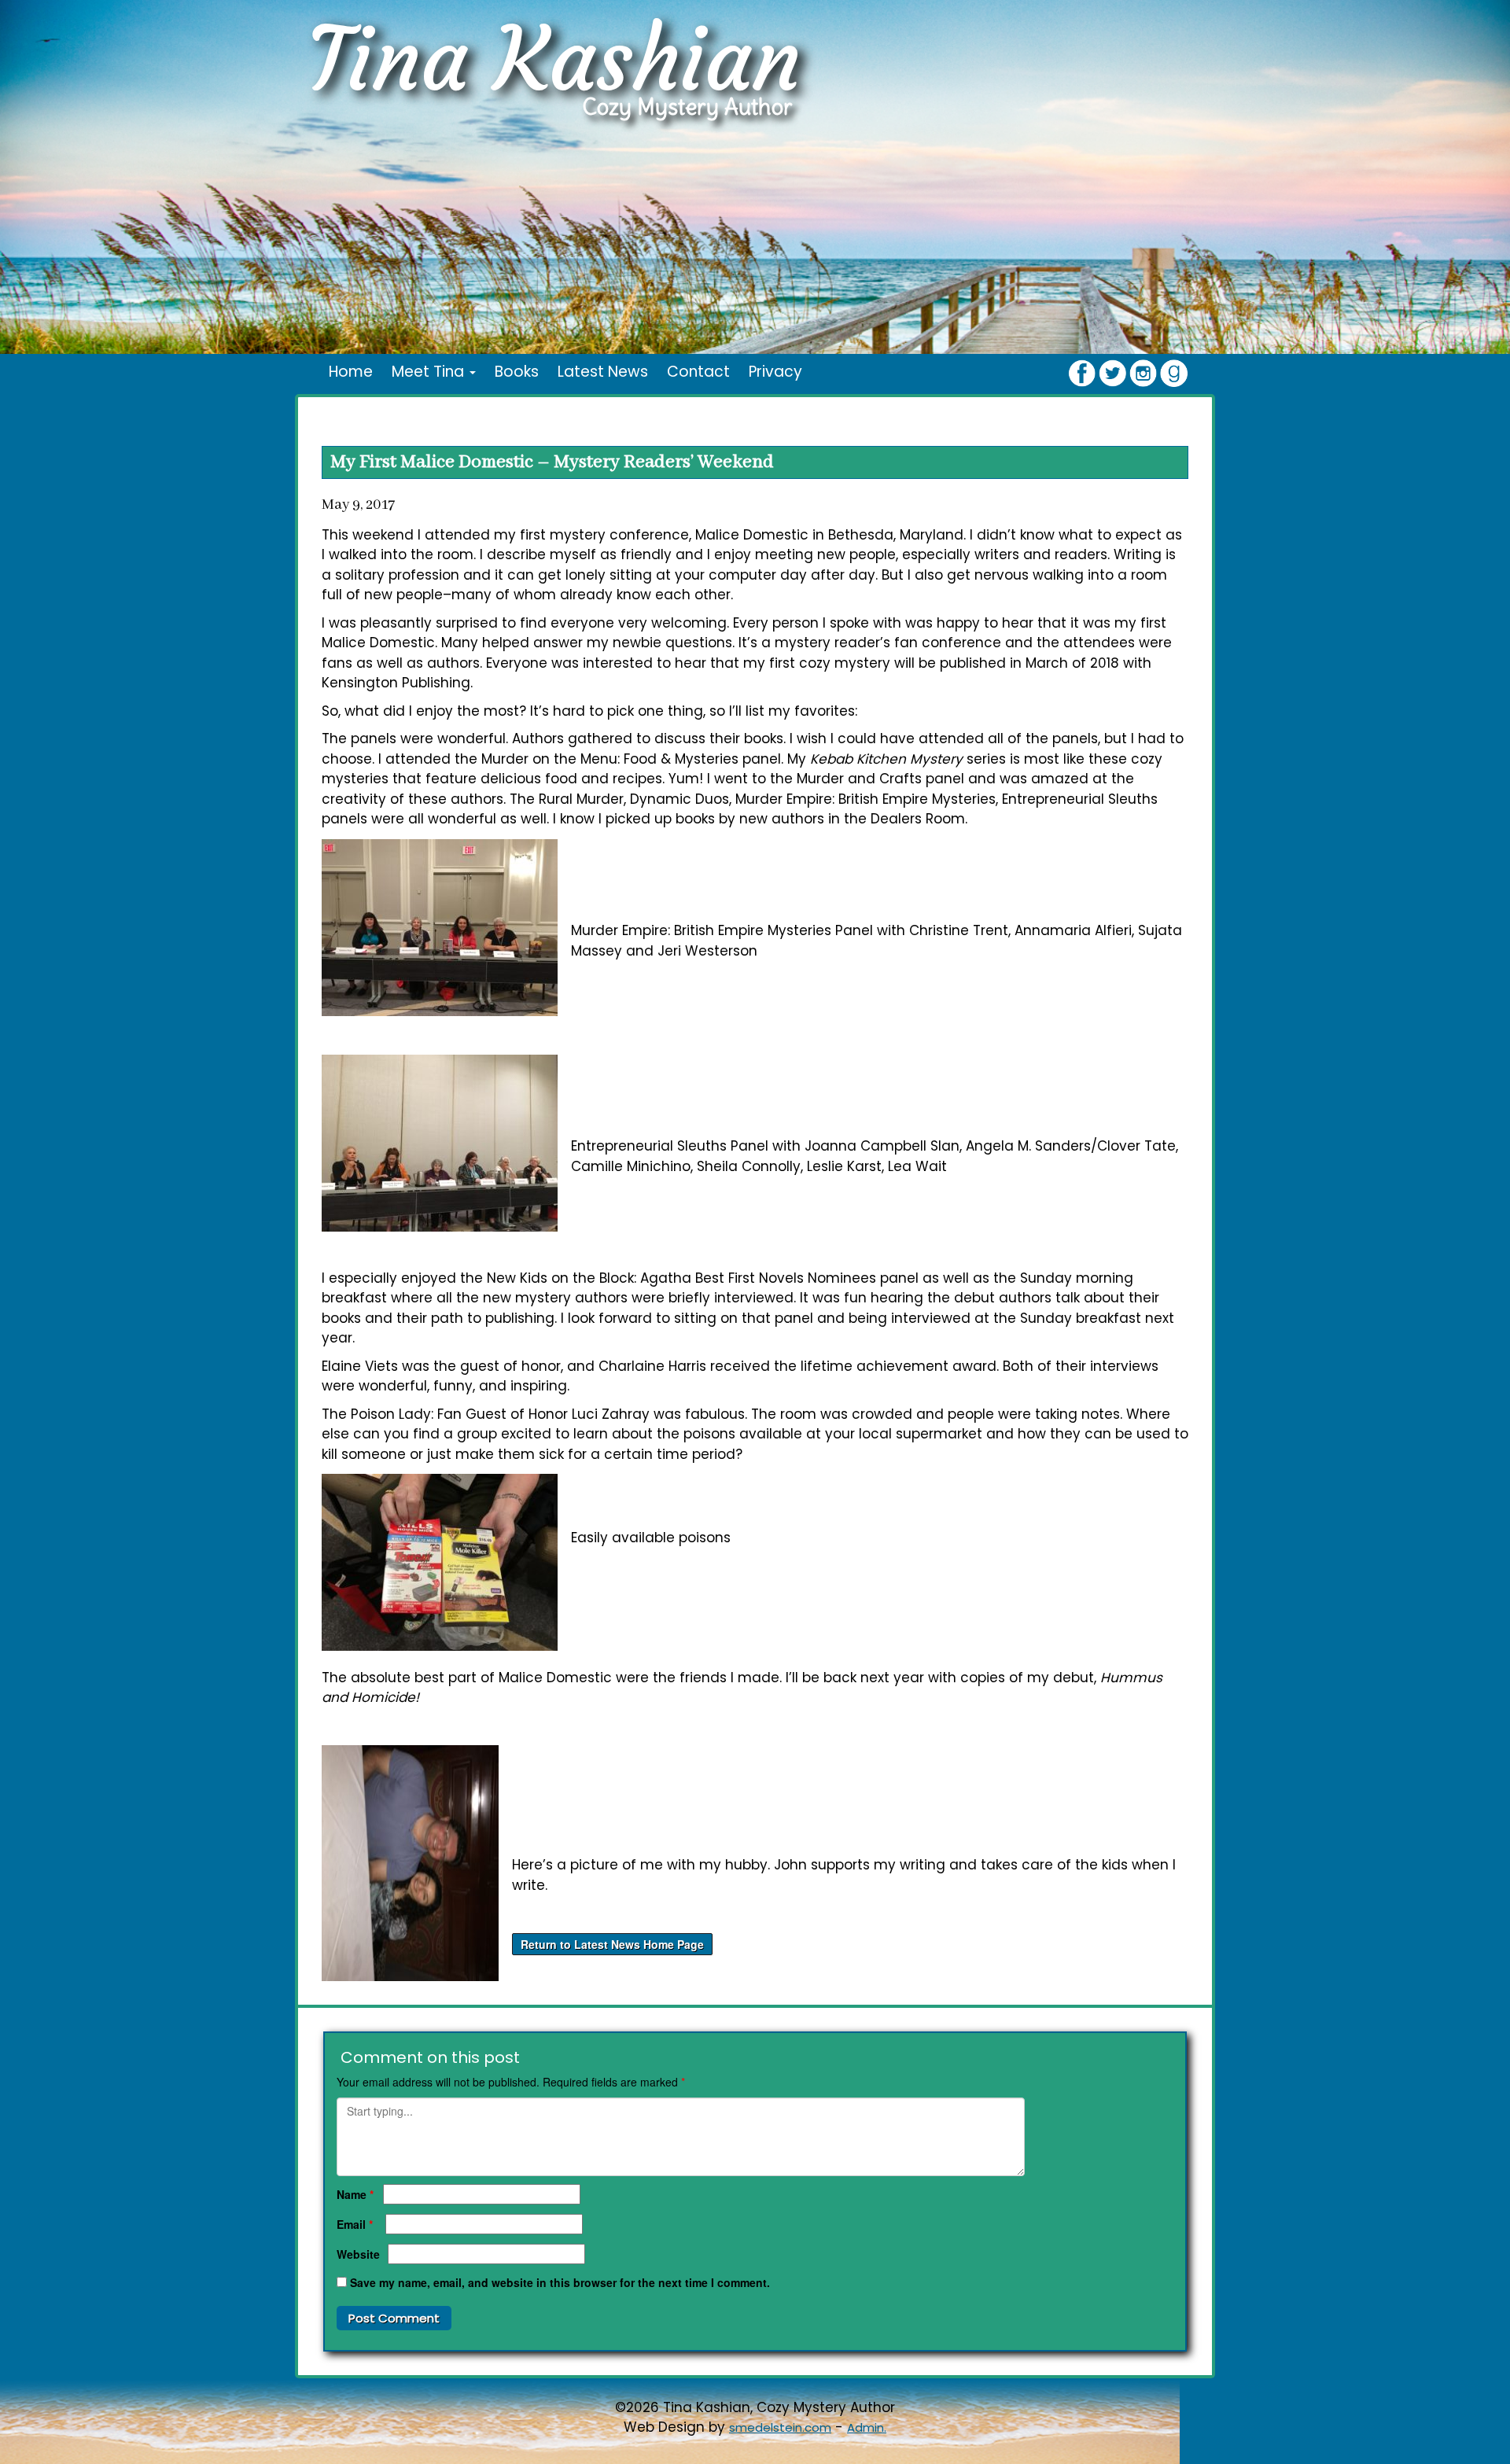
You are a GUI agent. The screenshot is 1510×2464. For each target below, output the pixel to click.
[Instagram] (1143, 372)
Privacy (775, 372)
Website (358, 2254)
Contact (698, 372)
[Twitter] (1112, 372)
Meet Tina (430, 372)
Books (517, 372)
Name (355, 2194)
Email (355, 2224)
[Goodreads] (1174, 372)
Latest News (603, 372)
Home (351, 372)
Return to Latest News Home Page (612, 1944)
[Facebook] (1082, 372)
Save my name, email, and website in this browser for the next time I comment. (560, 2282)
